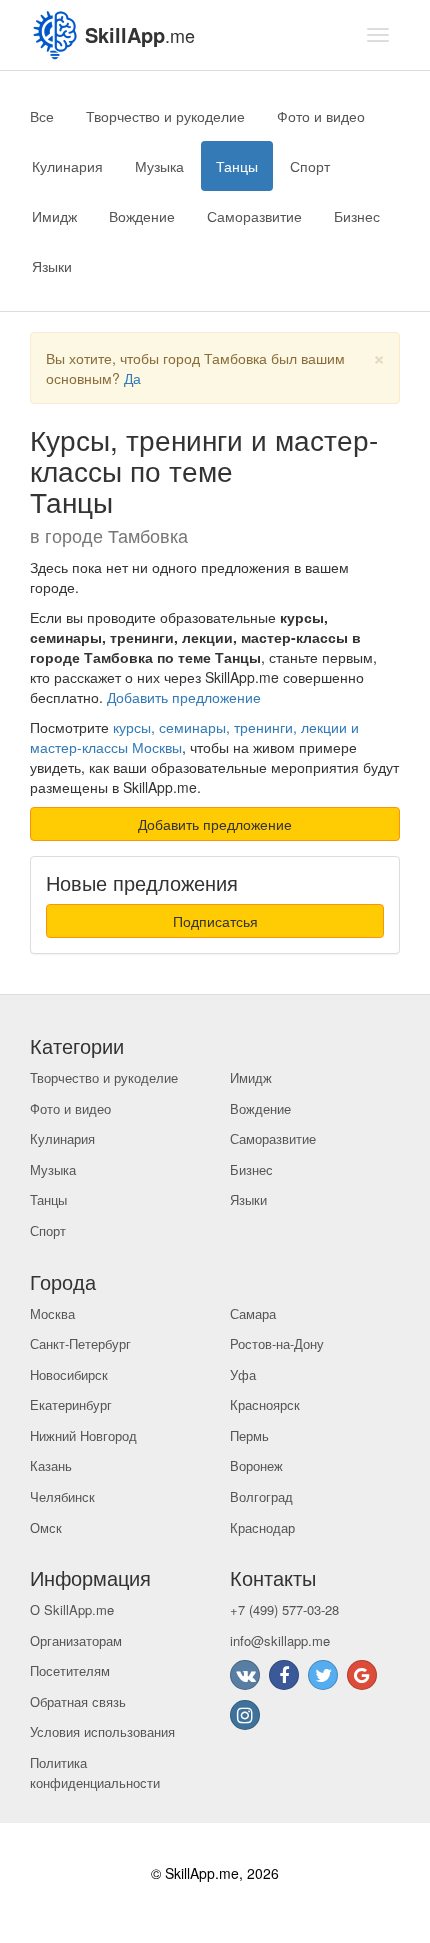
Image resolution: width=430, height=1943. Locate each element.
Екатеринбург (71, 1404)
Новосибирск (69, 1374)
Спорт (310, 166)
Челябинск (62, 1496)
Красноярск (265, 1404)
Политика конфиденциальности (95, 1773)
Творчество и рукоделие (165, 116)
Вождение (142, 216)
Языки (52, 266)
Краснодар (262, 1527)
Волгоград (261, 1496)
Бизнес (357, 216)
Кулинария (67, 166)
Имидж (54, 216)
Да (132, 378)
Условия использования (102, 1731)
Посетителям (70, 1670)
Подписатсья (215, 921)
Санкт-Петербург (80, 1343)
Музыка (159, 166)
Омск (46, 1527)
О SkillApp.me (72, 1609)
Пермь (249, 1435)
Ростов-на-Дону (277, 1343)
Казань (51, 1465)
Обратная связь (78, 1701)
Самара (253, 1313)
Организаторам (76, 1640)
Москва (52, 1313)
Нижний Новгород (83, 1435)
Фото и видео (321, 116)
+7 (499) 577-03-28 (284, 1609)
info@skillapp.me (280, 1640)
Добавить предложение (184, 697)
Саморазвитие (254, 216)
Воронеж (256, 1465)
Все (42, 116)
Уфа (243, 1374)
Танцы (237, 166)
